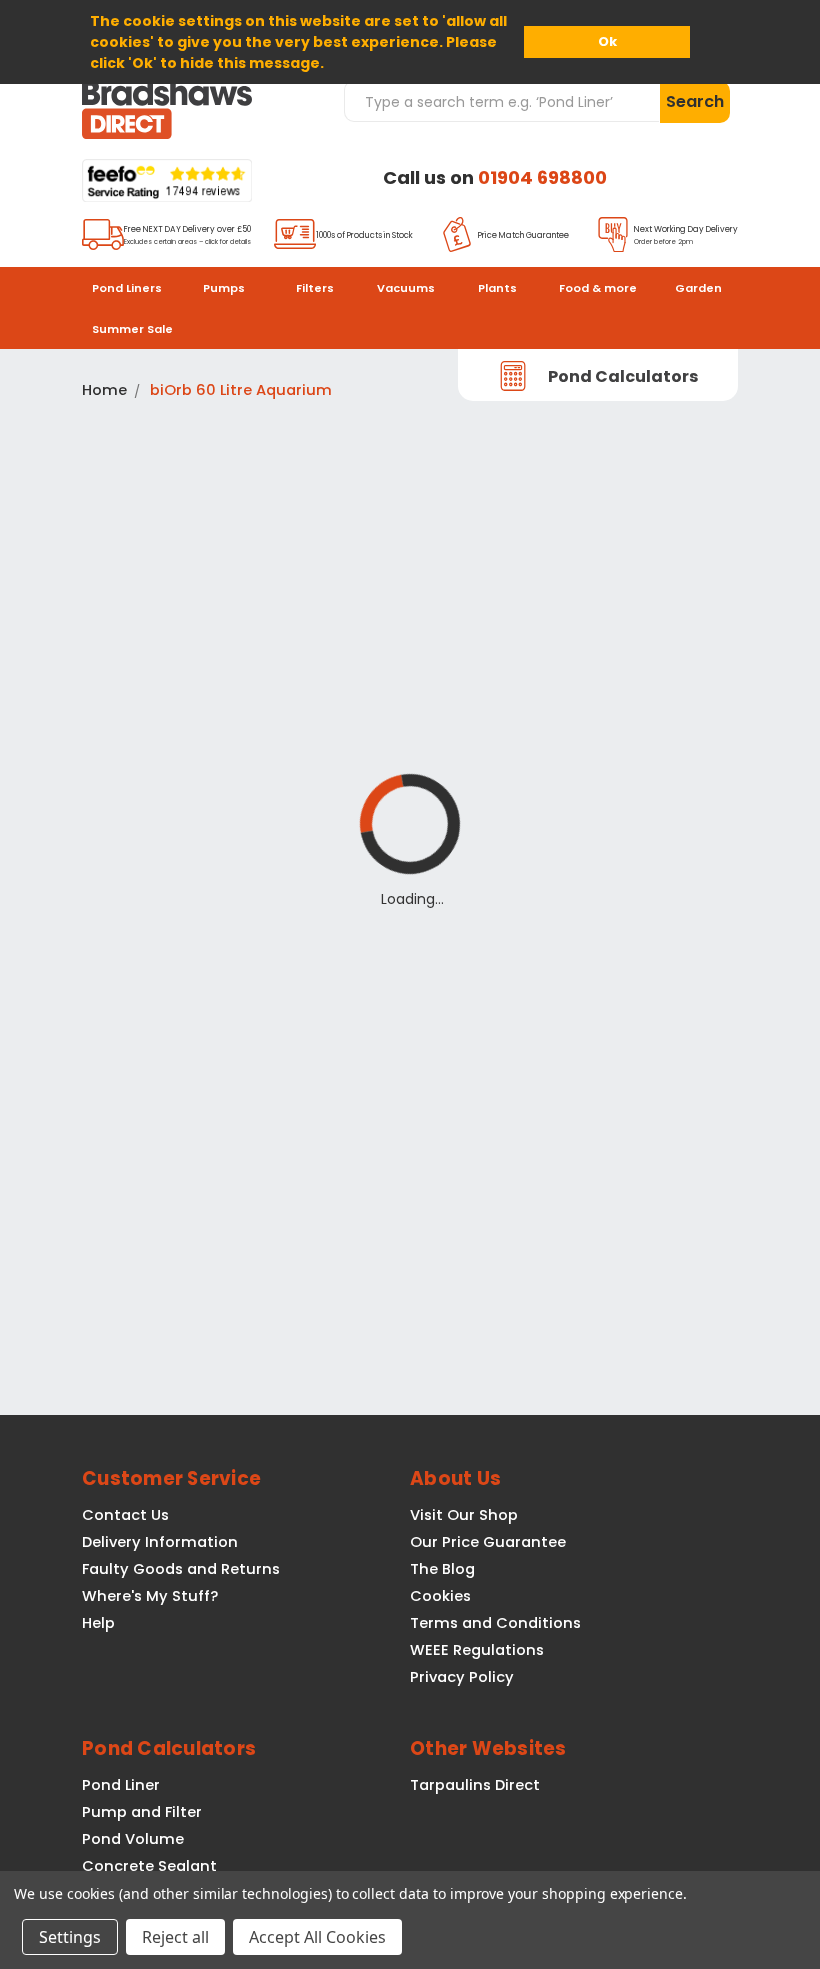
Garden (698, 288)
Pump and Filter (142, 1812)
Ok (607, 41)
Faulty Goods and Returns (181, 1569)
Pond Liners (127, 288)
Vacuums (406, 288)
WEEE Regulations (477, 1650)
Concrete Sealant (149, 1866)
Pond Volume (133, 1839)
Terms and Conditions (495, 1623)
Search (695, 101)
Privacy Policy (462, 1677)
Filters (315, 288)
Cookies (440, 1596)
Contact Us (125, 1515)
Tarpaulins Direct (475, 1785)
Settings (70, 1937)
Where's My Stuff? (150, 1596)
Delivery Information (160, 1542)
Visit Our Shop (464, 1515)
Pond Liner (121, 1785)
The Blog (442, 1569)
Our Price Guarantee (488, 1542)
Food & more (598, 288)
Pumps (224, 288)
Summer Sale (132, 329)
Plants (497, 288)
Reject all (175, 1937)
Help (98, 1623)
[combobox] (501, 101)
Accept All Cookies (317, 1937)
